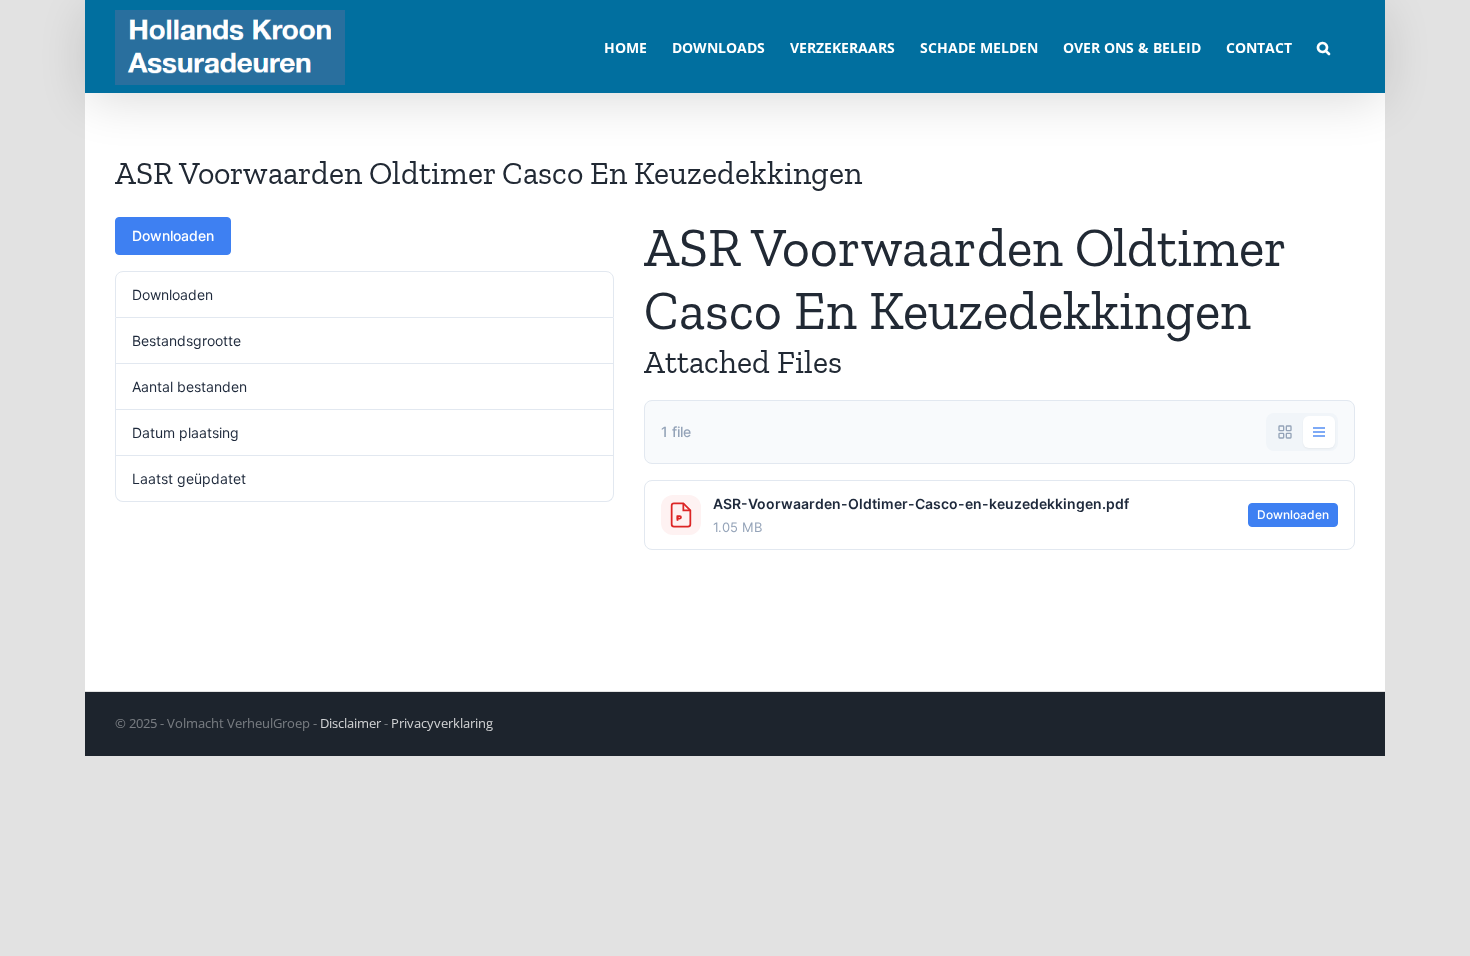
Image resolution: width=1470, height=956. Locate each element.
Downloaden (173, 235)
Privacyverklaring (442, 723)
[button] (1323, 46)
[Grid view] (1285, 432)
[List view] (1319, 432)
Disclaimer (350, 723)
